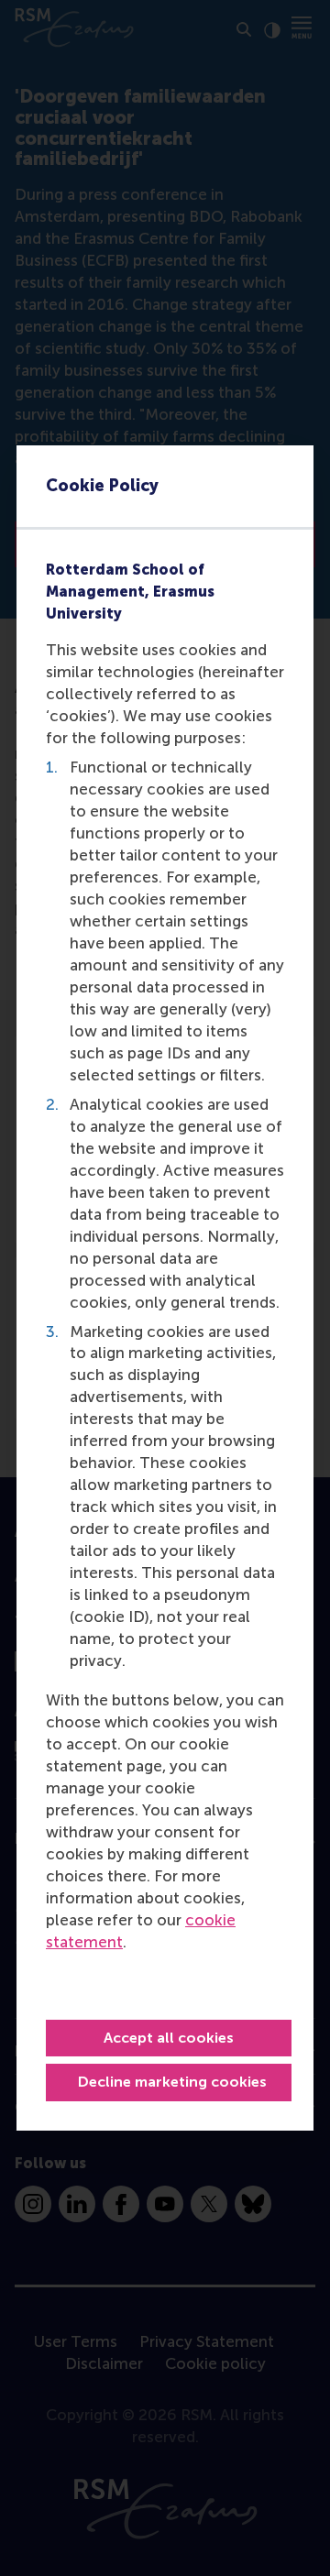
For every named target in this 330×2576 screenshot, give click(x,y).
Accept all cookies (169, 2038)
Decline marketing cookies (172, 2082)
